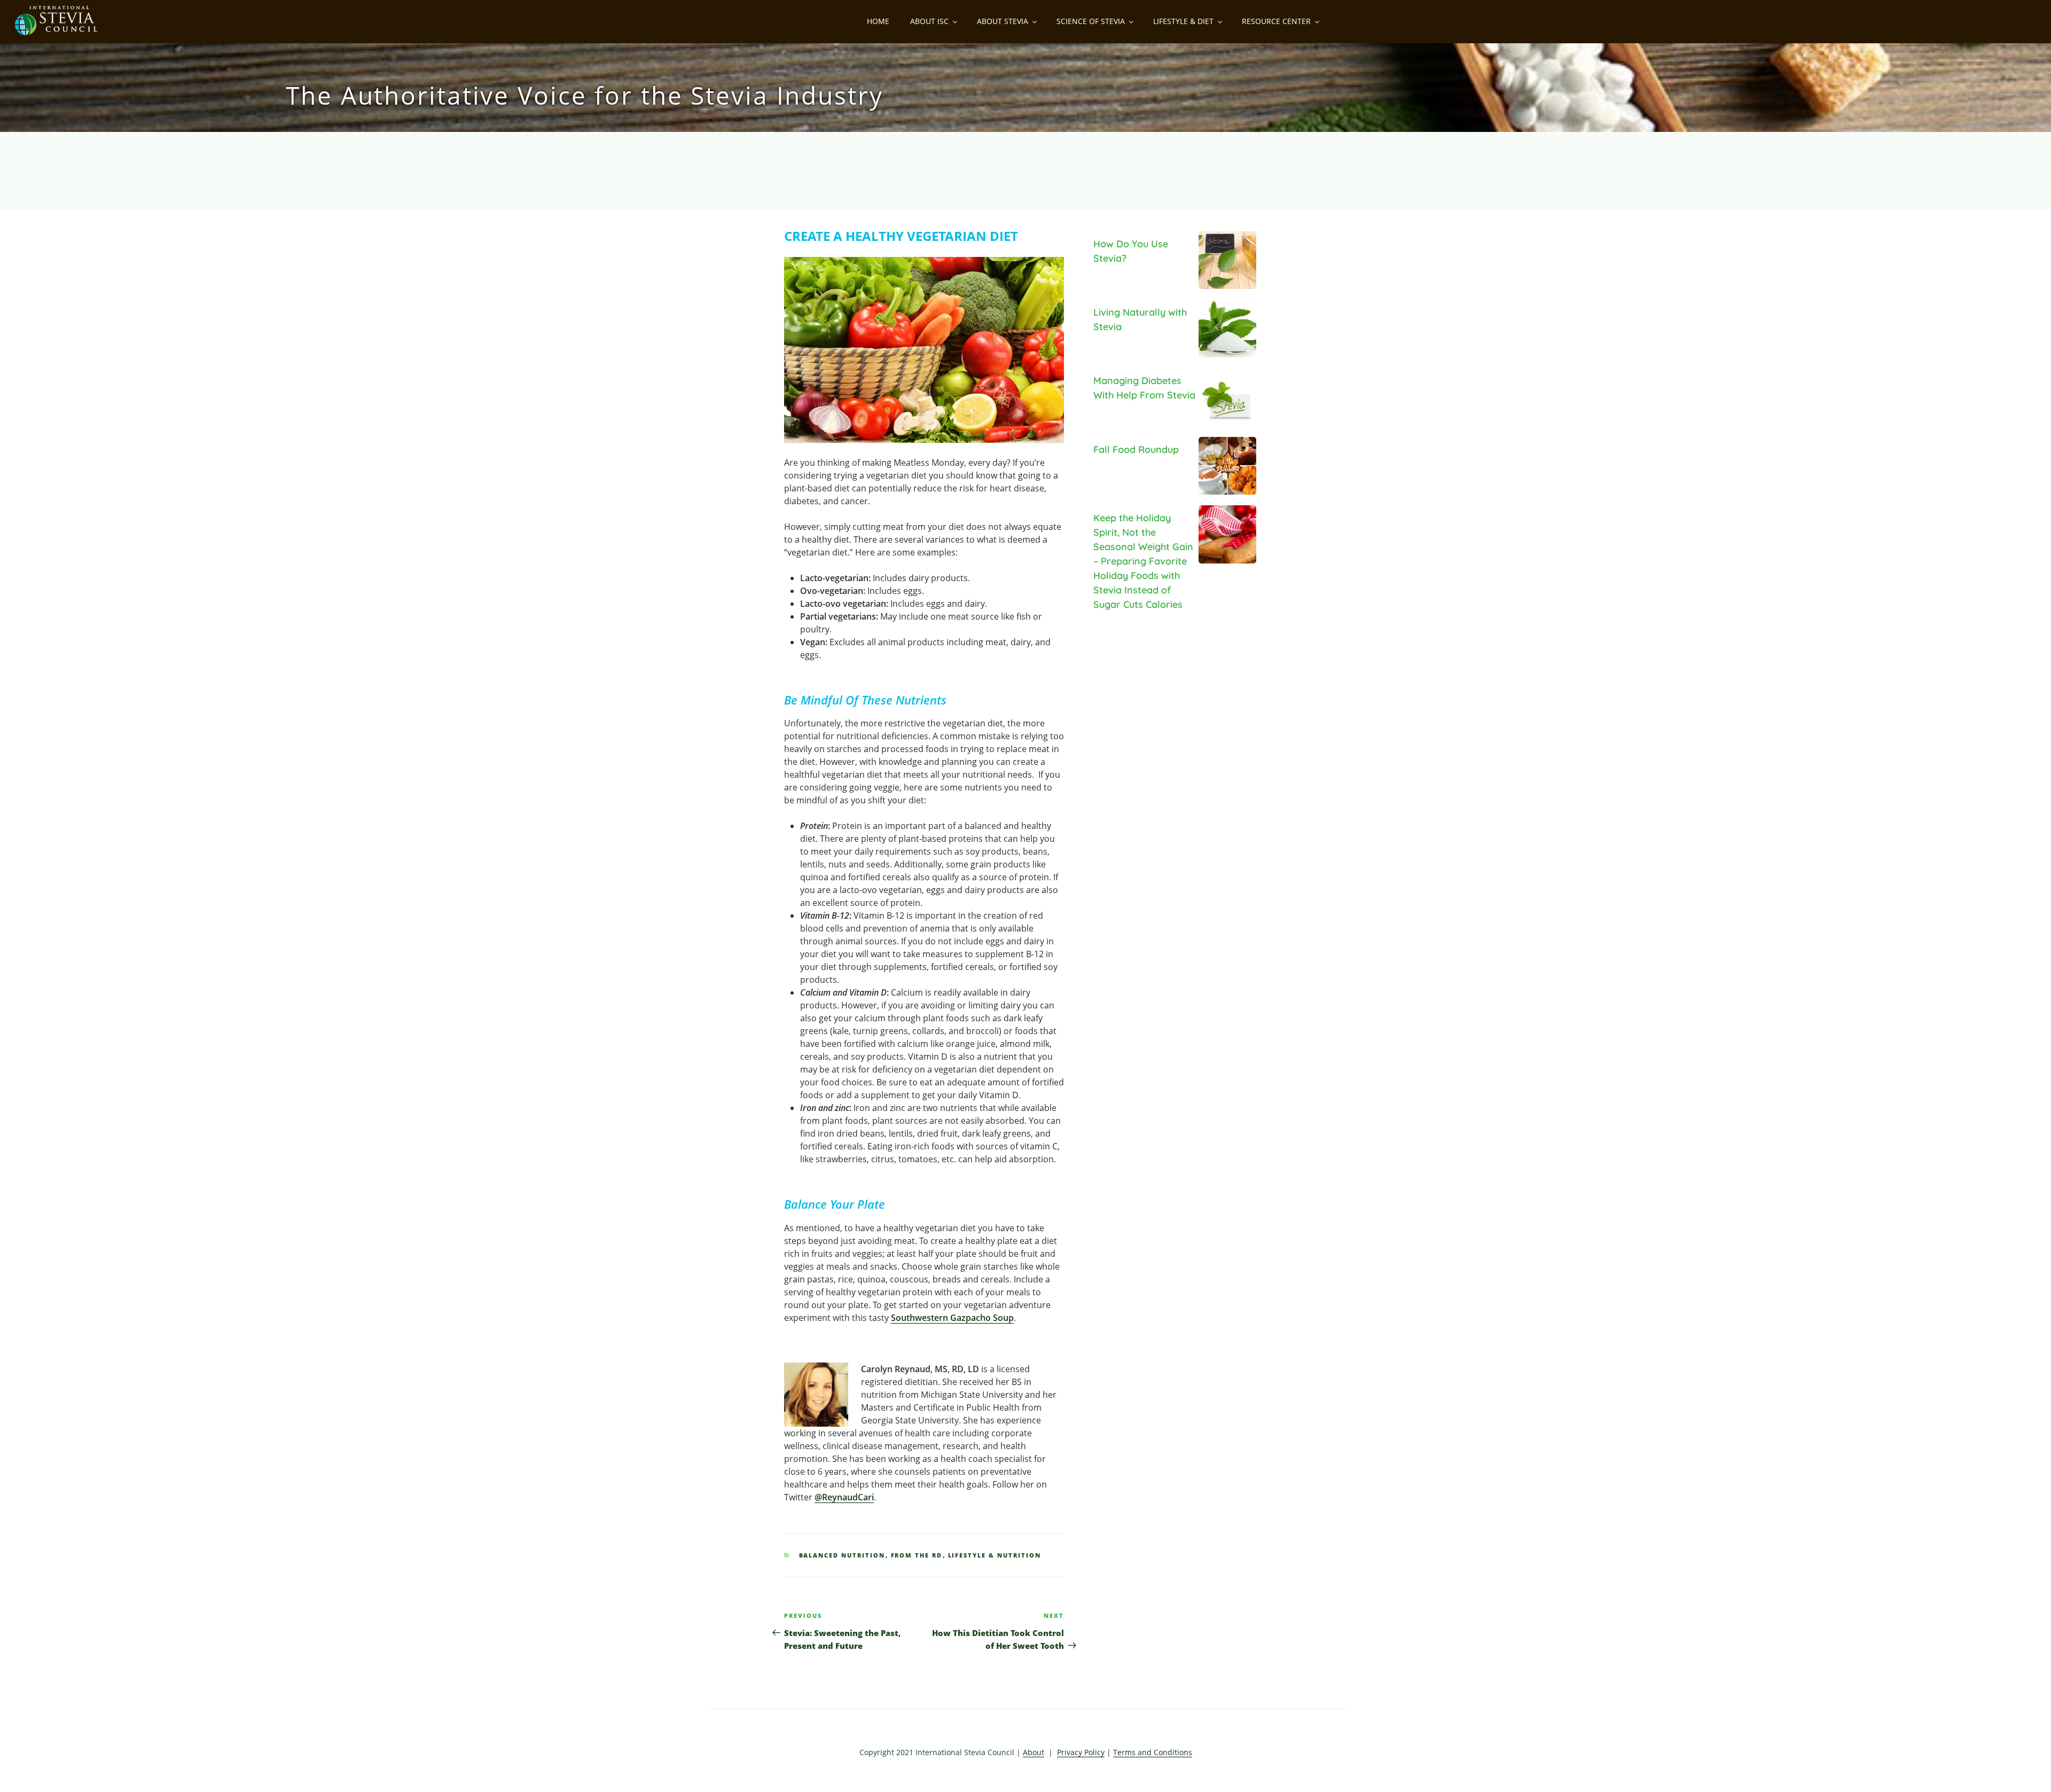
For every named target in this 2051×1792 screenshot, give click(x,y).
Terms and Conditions (1153, 1752)
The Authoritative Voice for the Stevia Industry (584, 95)
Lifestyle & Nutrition (995, 1555)
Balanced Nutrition (842, 1555)
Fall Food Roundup (1136, 449)
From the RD (917, 1555)
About (1034, 1752)
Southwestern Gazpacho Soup (952, 1318)
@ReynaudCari (844, 1497)
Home (878, 21)
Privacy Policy (1081, 1752)
